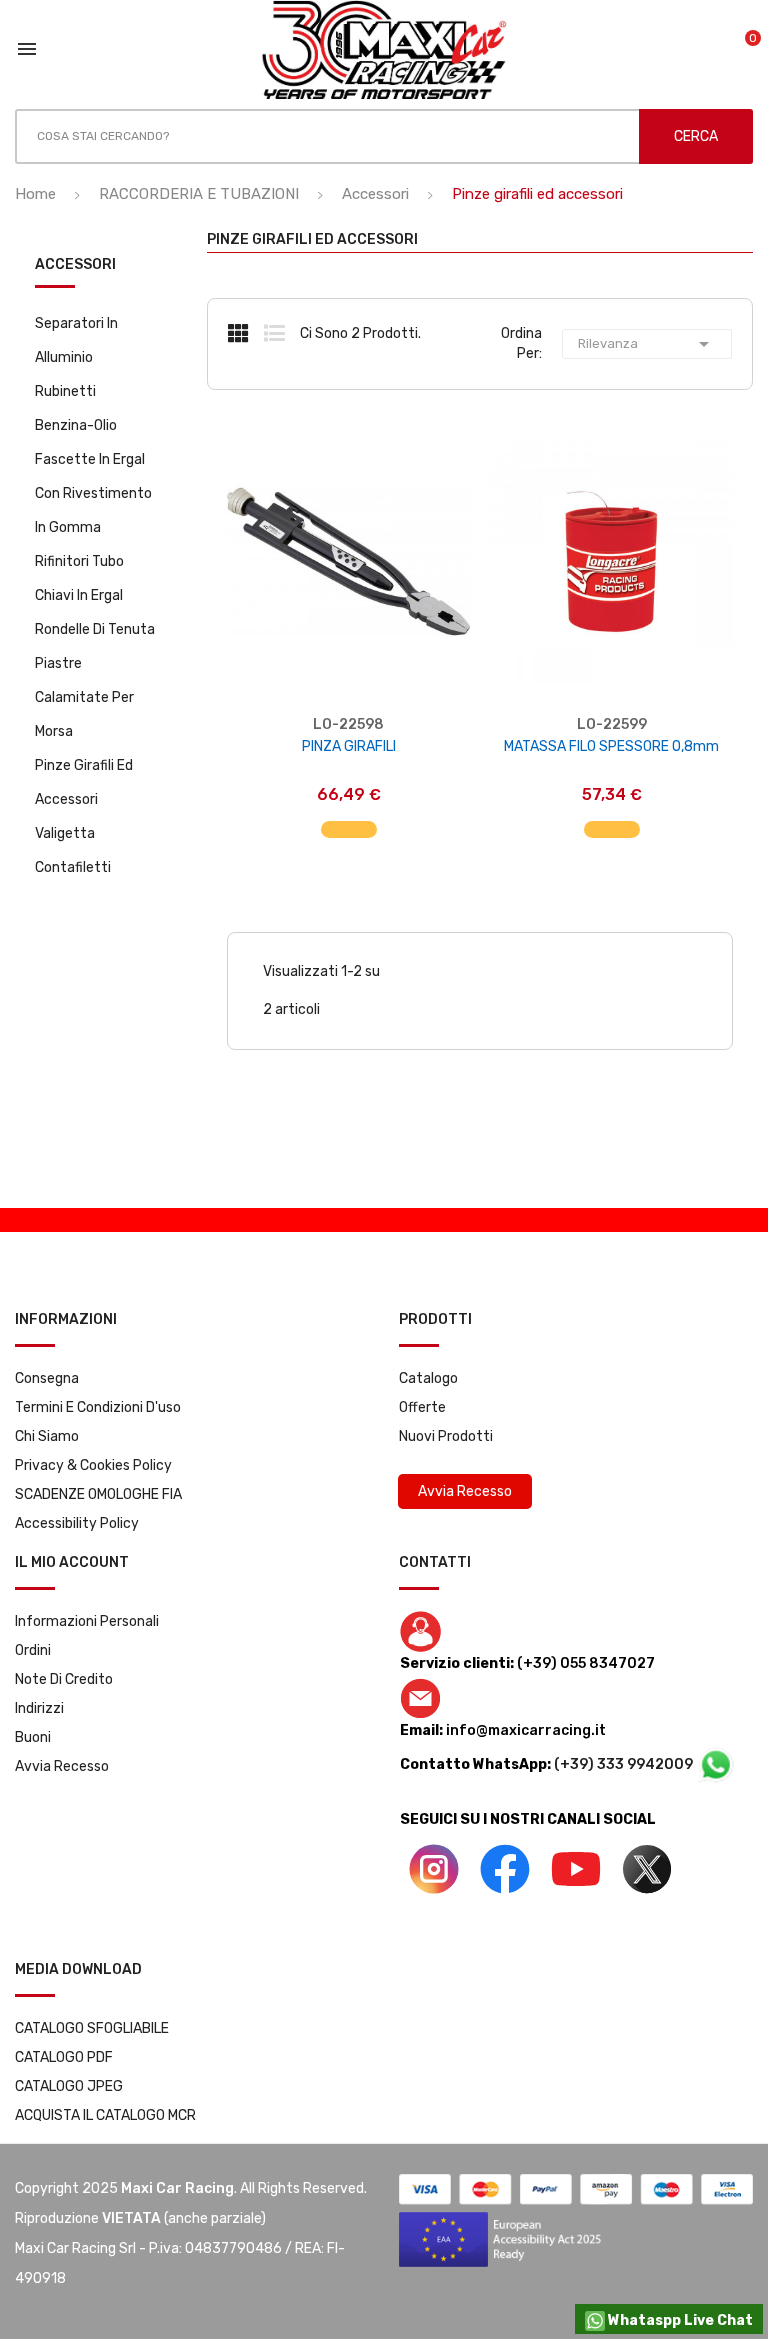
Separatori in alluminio (76, 340)
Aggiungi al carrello (348, 819)
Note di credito (64, 1679)
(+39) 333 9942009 (625, 1764)
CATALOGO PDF (64, 2057)
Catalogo (428, 1378)
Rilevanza (647, 344)
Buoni (33, 1737)
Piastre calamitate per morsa (84, 697)
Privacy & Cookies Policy (93, 1465)
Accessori (75, 265)
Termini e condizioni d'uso (98, 1407)
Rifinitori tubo (79, 561)
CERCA (696, 136)
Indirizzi (39, 1708)
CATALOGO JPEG (69, 2086)
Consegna (47, 1378)
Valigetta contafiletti (73, 850)
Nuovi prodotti (446, 1436)
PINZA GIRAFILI (349, 746)
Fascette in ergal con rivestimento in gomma (93, 493)
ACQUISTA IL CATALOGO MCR (105, 2115)
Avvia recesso (62, 1766)
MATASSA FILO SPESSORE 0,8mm (611, 746)
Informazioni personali (87, 1621)
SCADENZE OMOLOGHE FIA (98, 1494)
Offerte (422, 1407)
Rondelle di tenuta (95, 629)
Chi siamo (47, 1436)
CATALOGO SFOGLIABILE (92, 2028)
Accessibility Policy (77, 1523)
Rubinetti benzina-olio (76, 408)
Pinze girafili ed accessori (84, 782)
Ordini (33, 1650)
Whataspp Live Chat (679, 2320)
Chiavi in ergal (79, 595)
